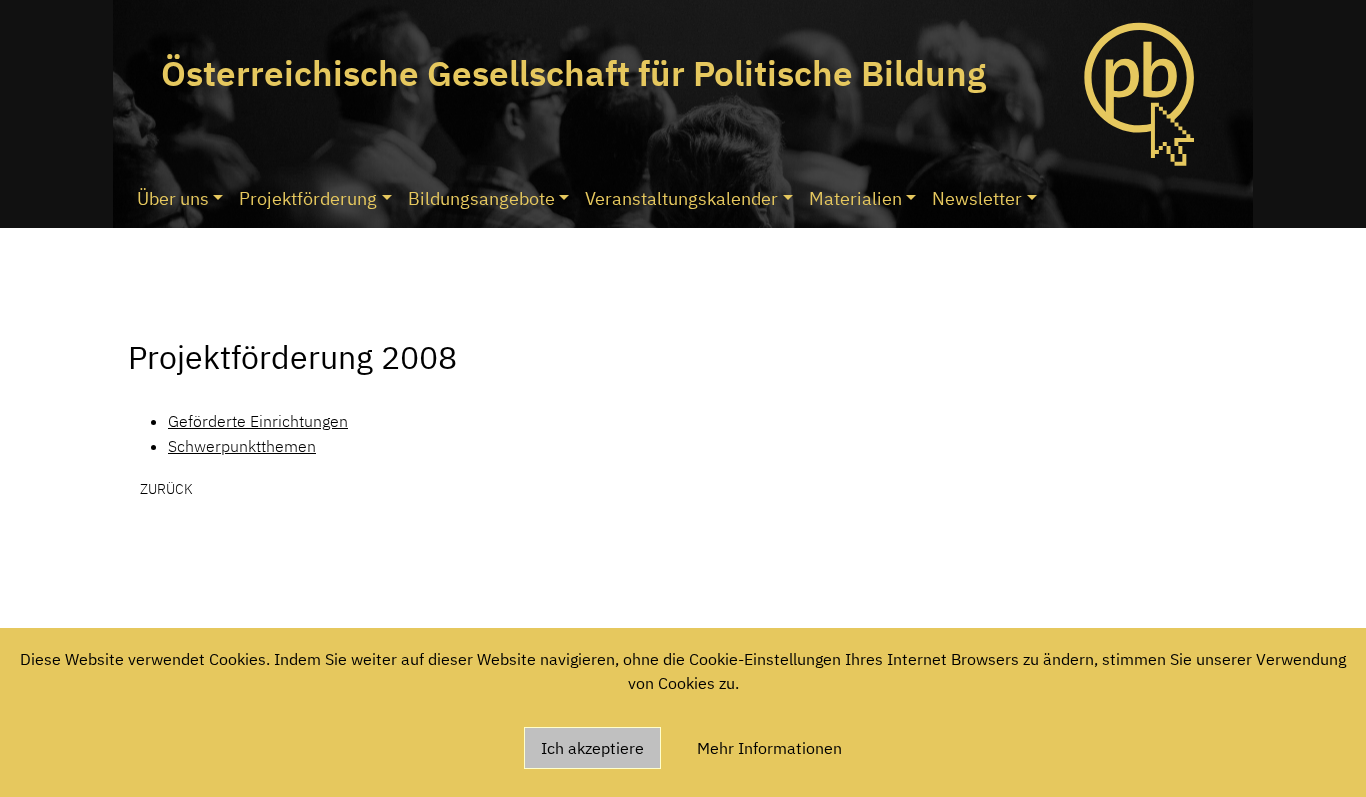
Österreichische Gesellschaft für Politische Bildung (573, 73)
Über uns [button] (173, 198)
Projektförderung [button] (308, 198)
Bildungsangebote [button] (481, 198)
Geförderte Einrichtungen (258, 421)
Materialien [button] (855, 198)
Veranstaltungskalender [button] (681, 198)
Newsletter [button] (977, 198)
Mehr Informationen (769, 748)
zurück (166, 488)
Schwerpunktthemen (242, 446)
